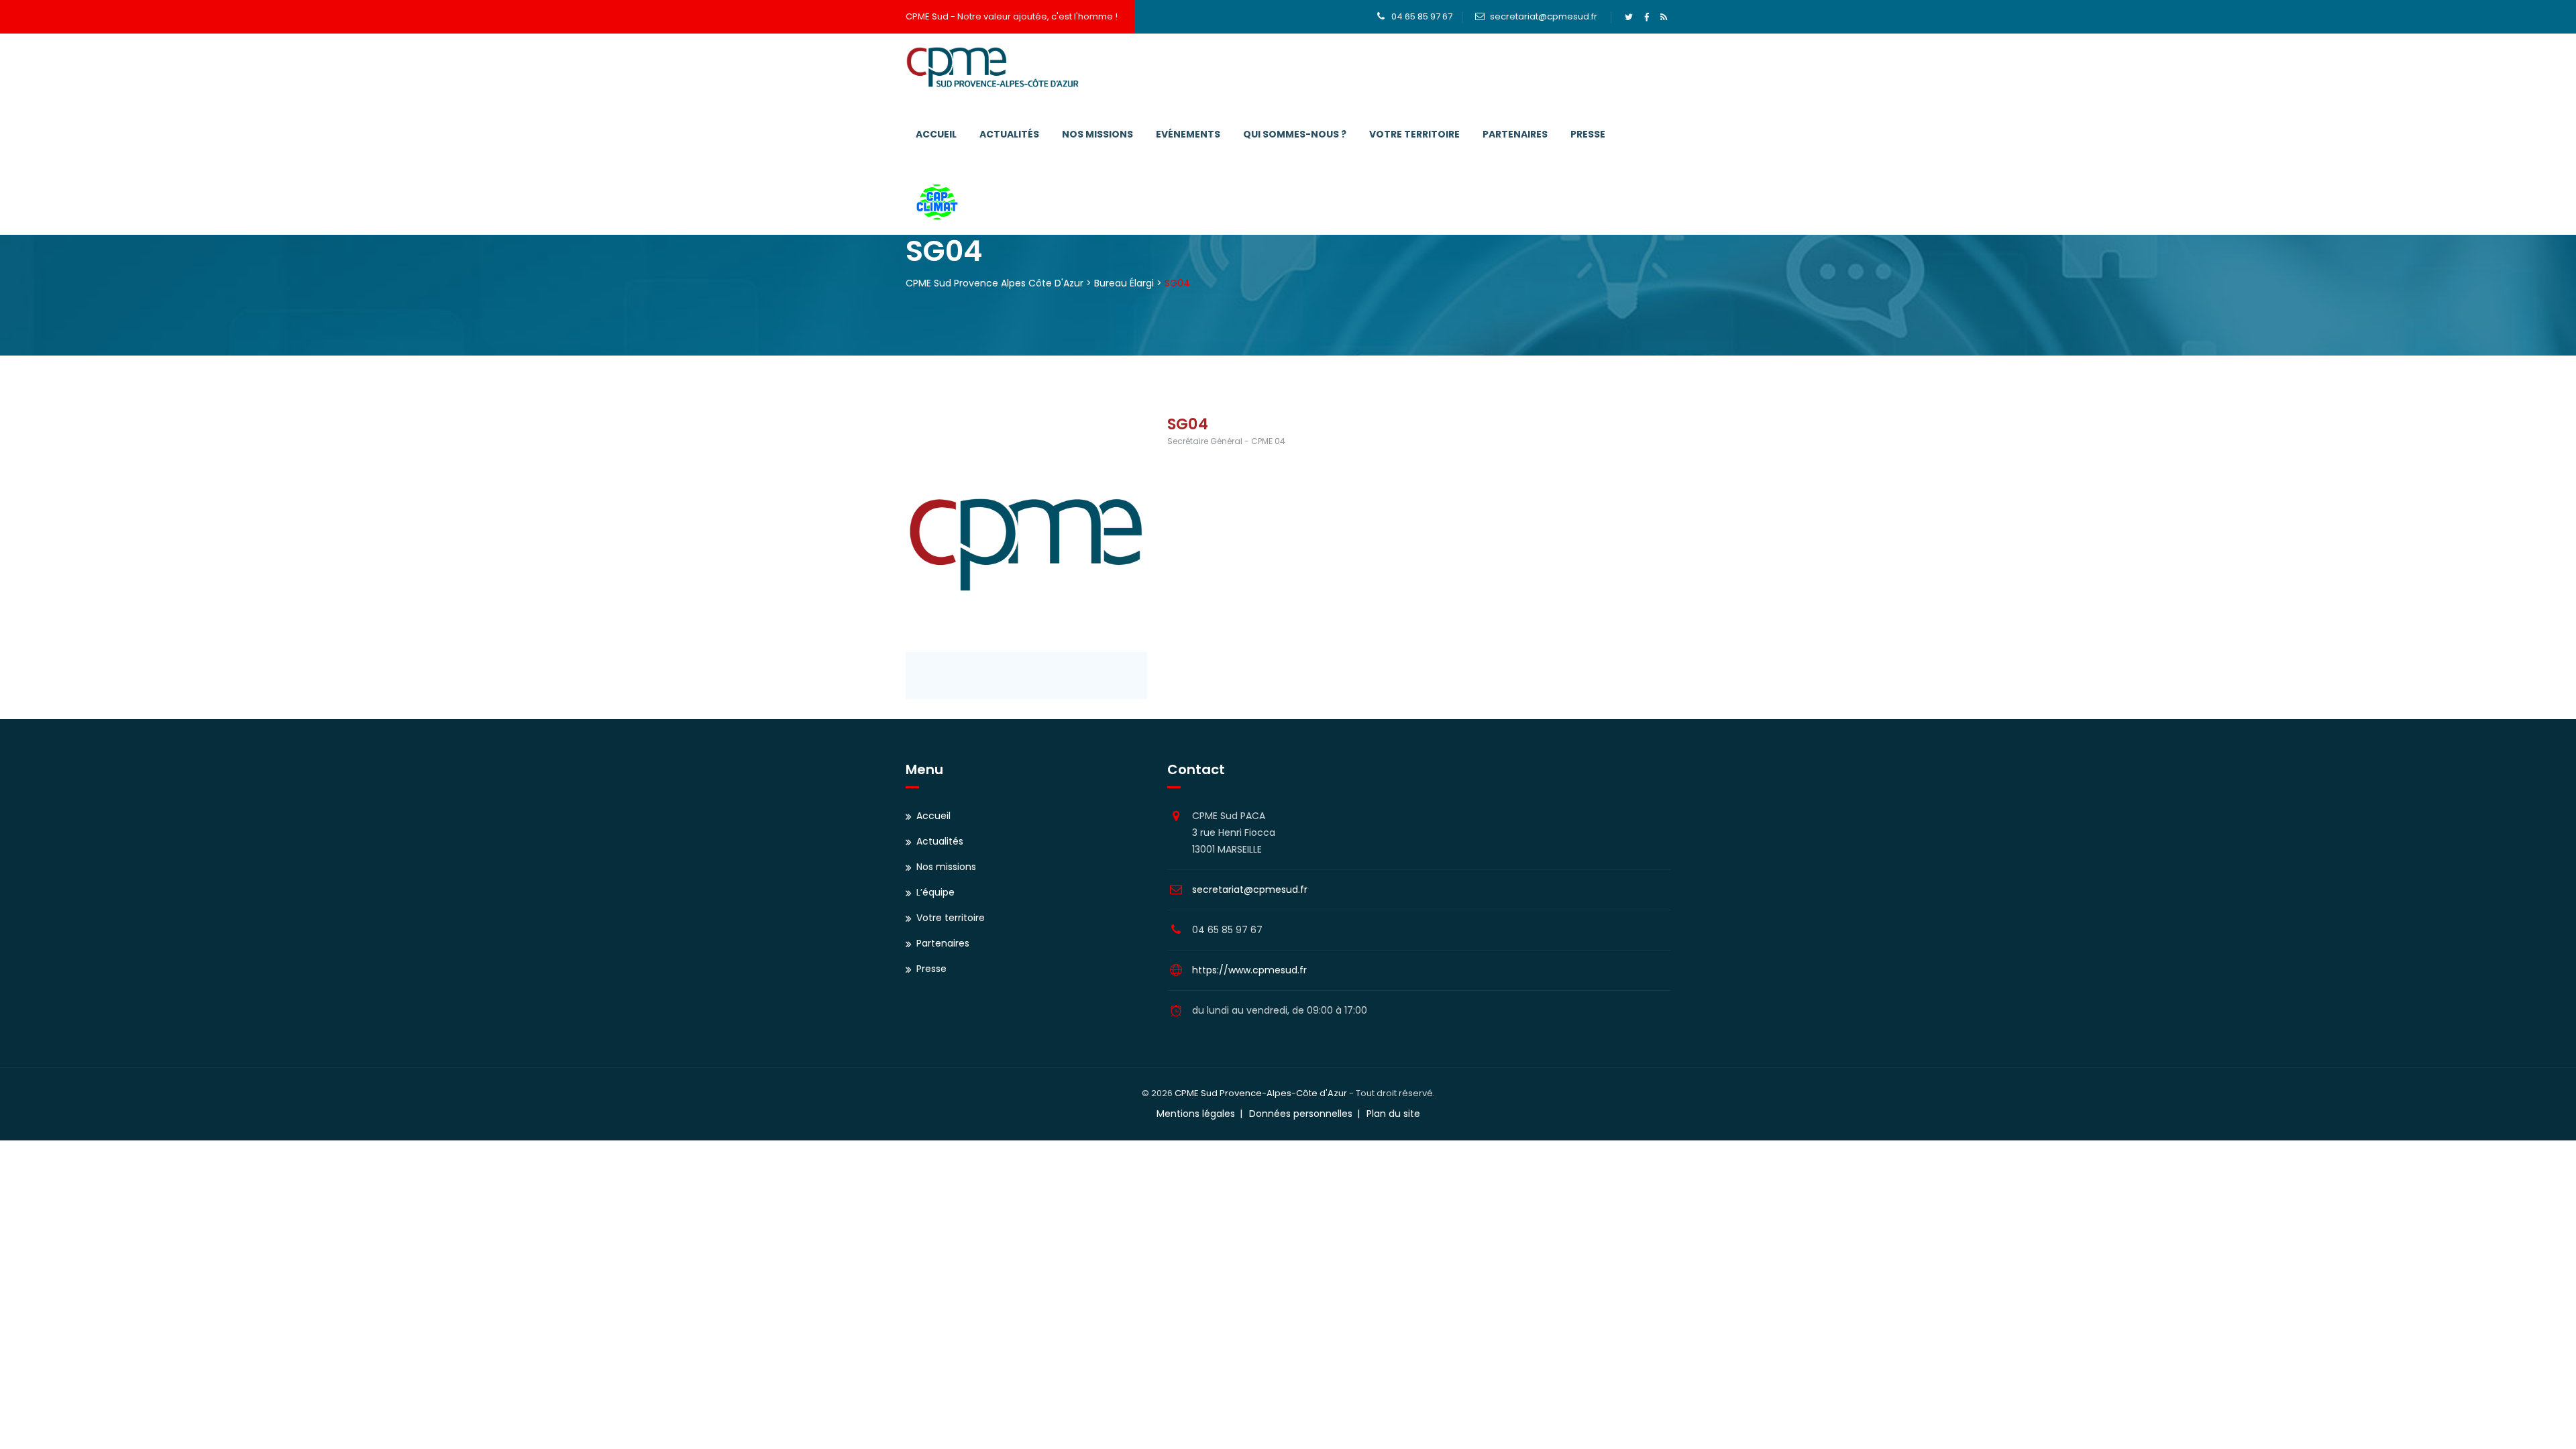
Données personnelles (1301, 1114)
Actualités (1009, 134)
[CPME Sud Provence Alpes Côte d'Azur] (992, 67)
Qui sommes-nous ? (1295, 134)
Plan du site (1393, 1114)
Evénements (1188, 134)
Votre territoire (1414, 134)
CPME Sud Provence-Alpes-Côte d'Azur (1261, 1093)
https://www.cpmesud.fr (1249, 970)
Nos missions (1097, 134)
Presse (1588, 134)
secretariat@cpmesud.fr (1544, 16)
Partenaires (1515, 134)
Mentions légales (1196, 1114)
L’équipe (935, 892)
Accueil (936, 134)
